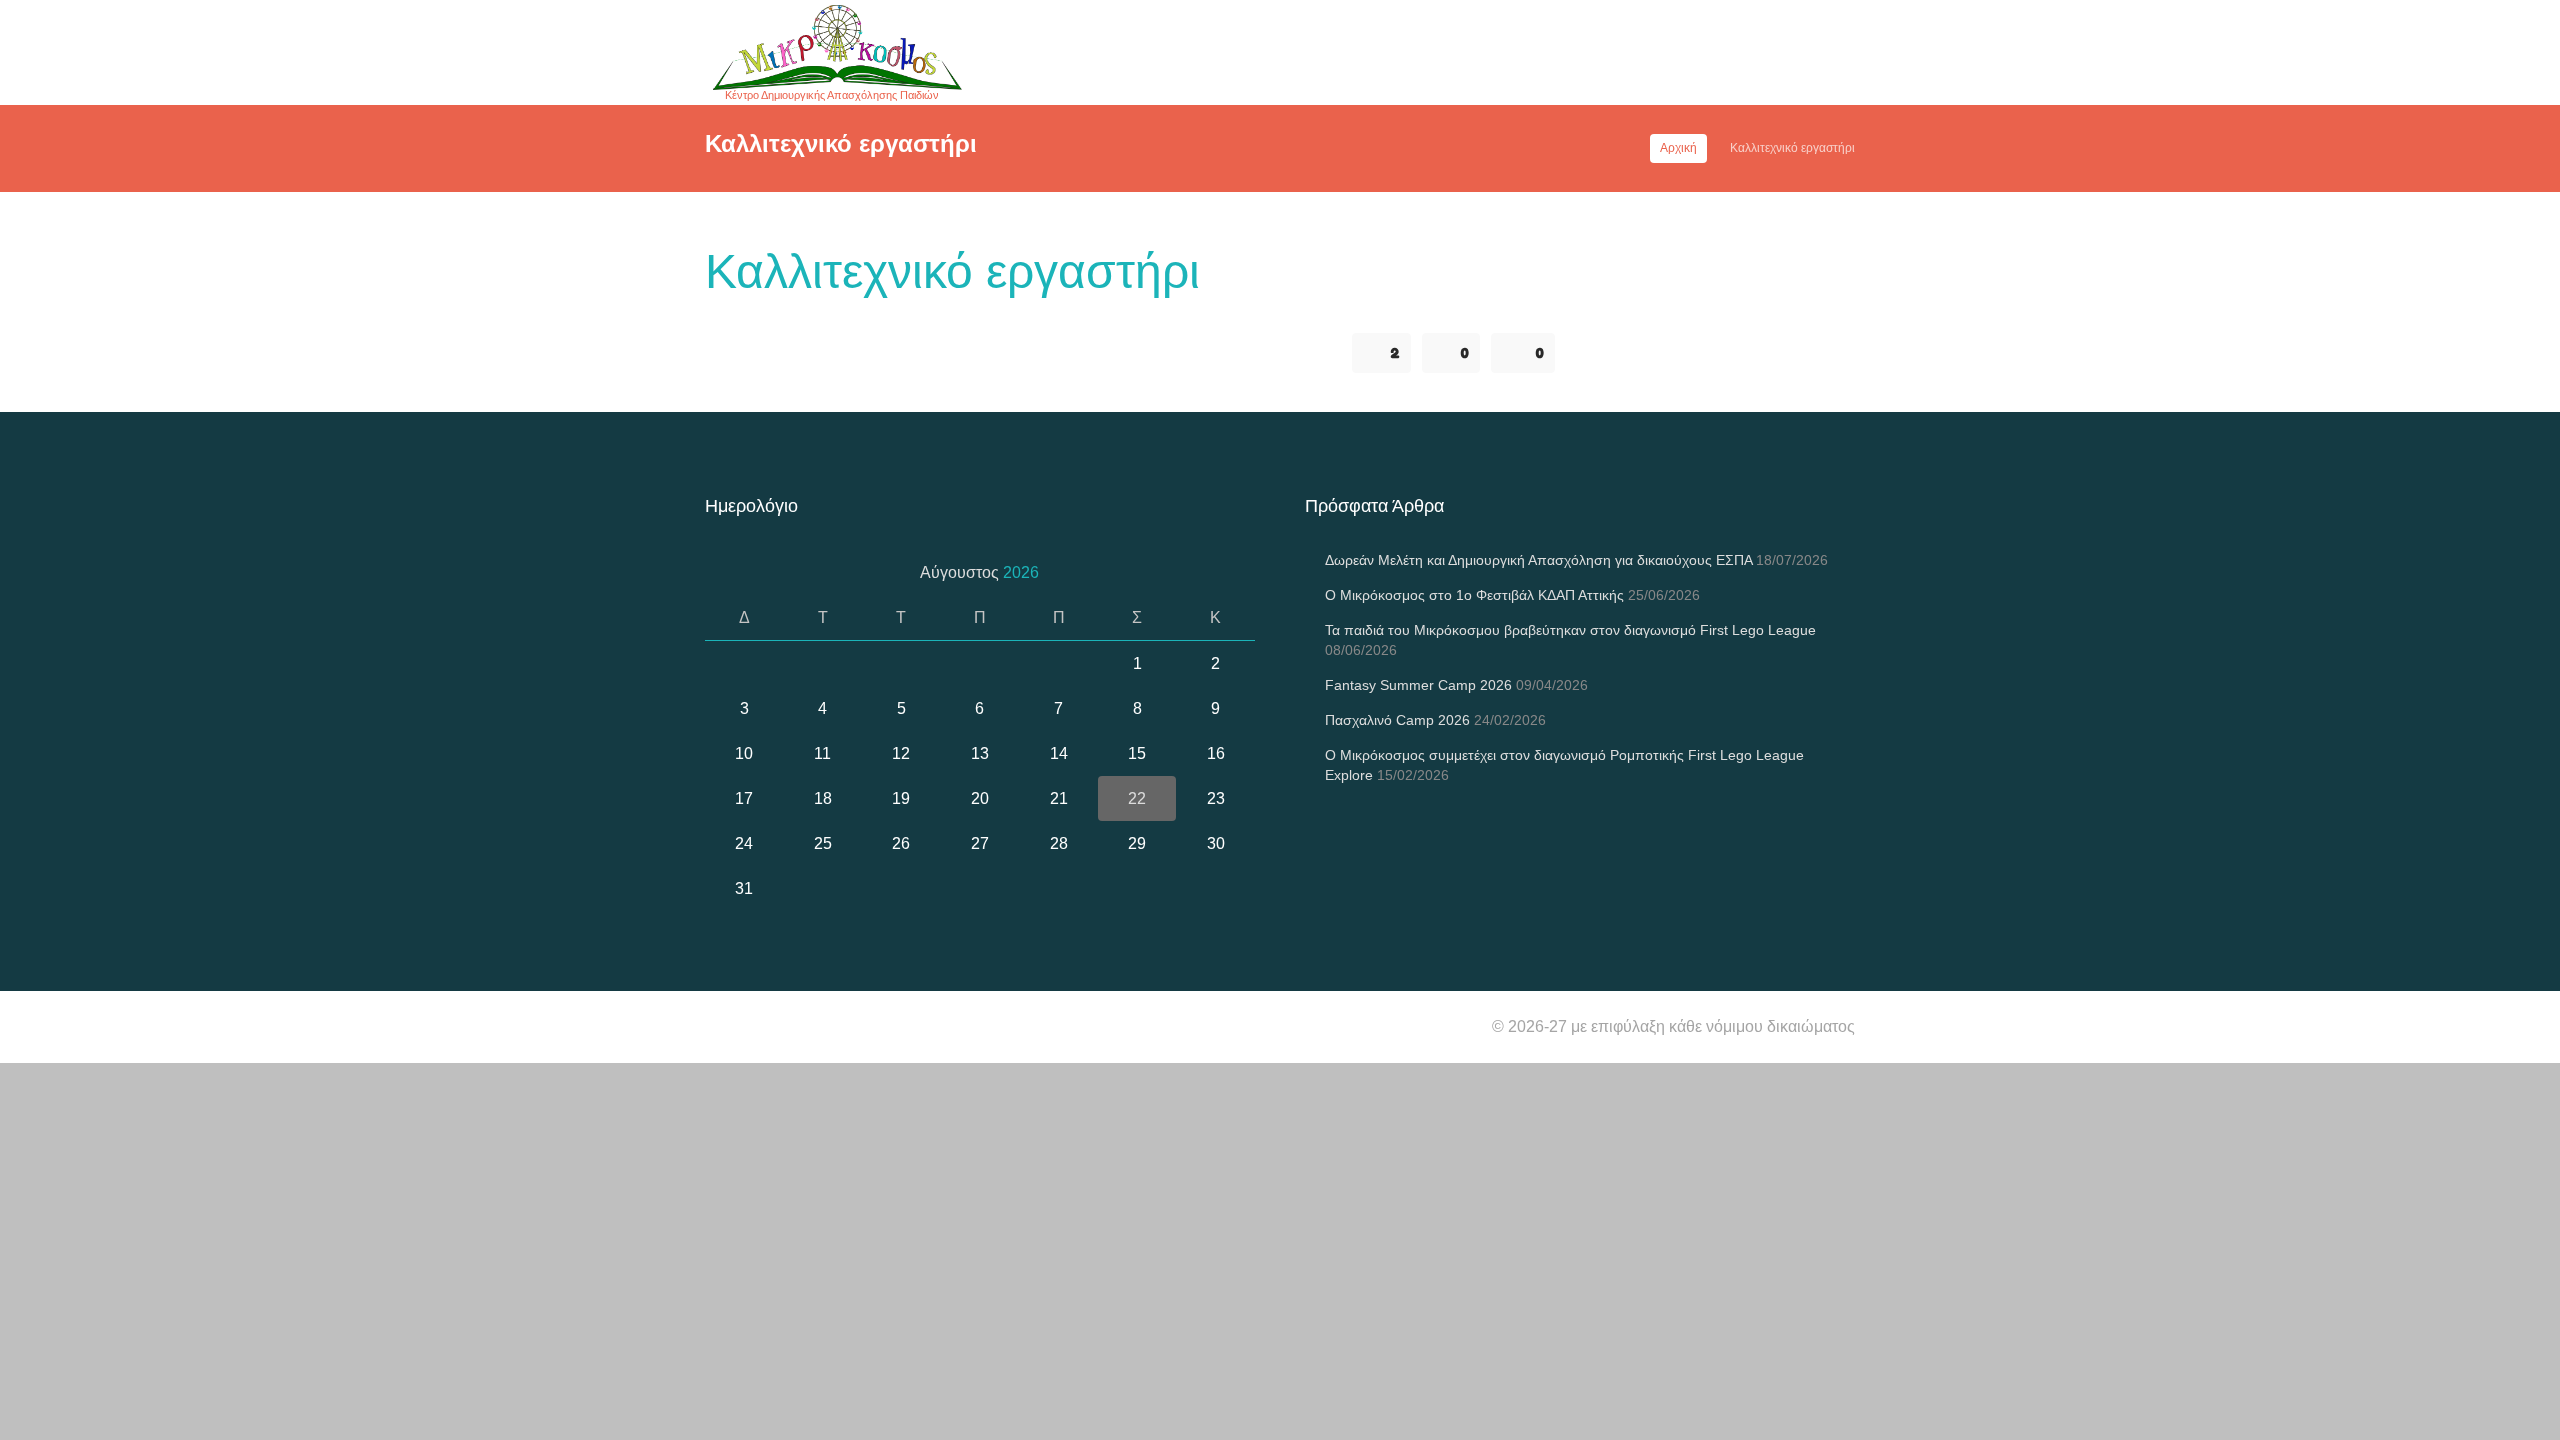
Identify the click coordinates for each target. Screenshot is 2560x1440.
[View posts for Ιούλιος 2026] (727, 572)
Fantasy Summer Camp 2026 (1418, 685)
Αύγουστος (979, 572)
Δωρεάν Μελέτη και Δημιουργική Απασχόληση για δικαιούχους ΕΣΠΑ (1538, 560)
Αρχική (1678, 148)
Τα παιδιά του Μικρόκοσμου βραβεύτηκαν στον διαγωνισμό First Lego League (1570, 630)
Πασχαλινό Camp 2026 (1397, 720)
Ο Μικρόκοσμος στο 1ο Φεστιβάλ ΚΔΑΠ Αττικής (1474, 595)
